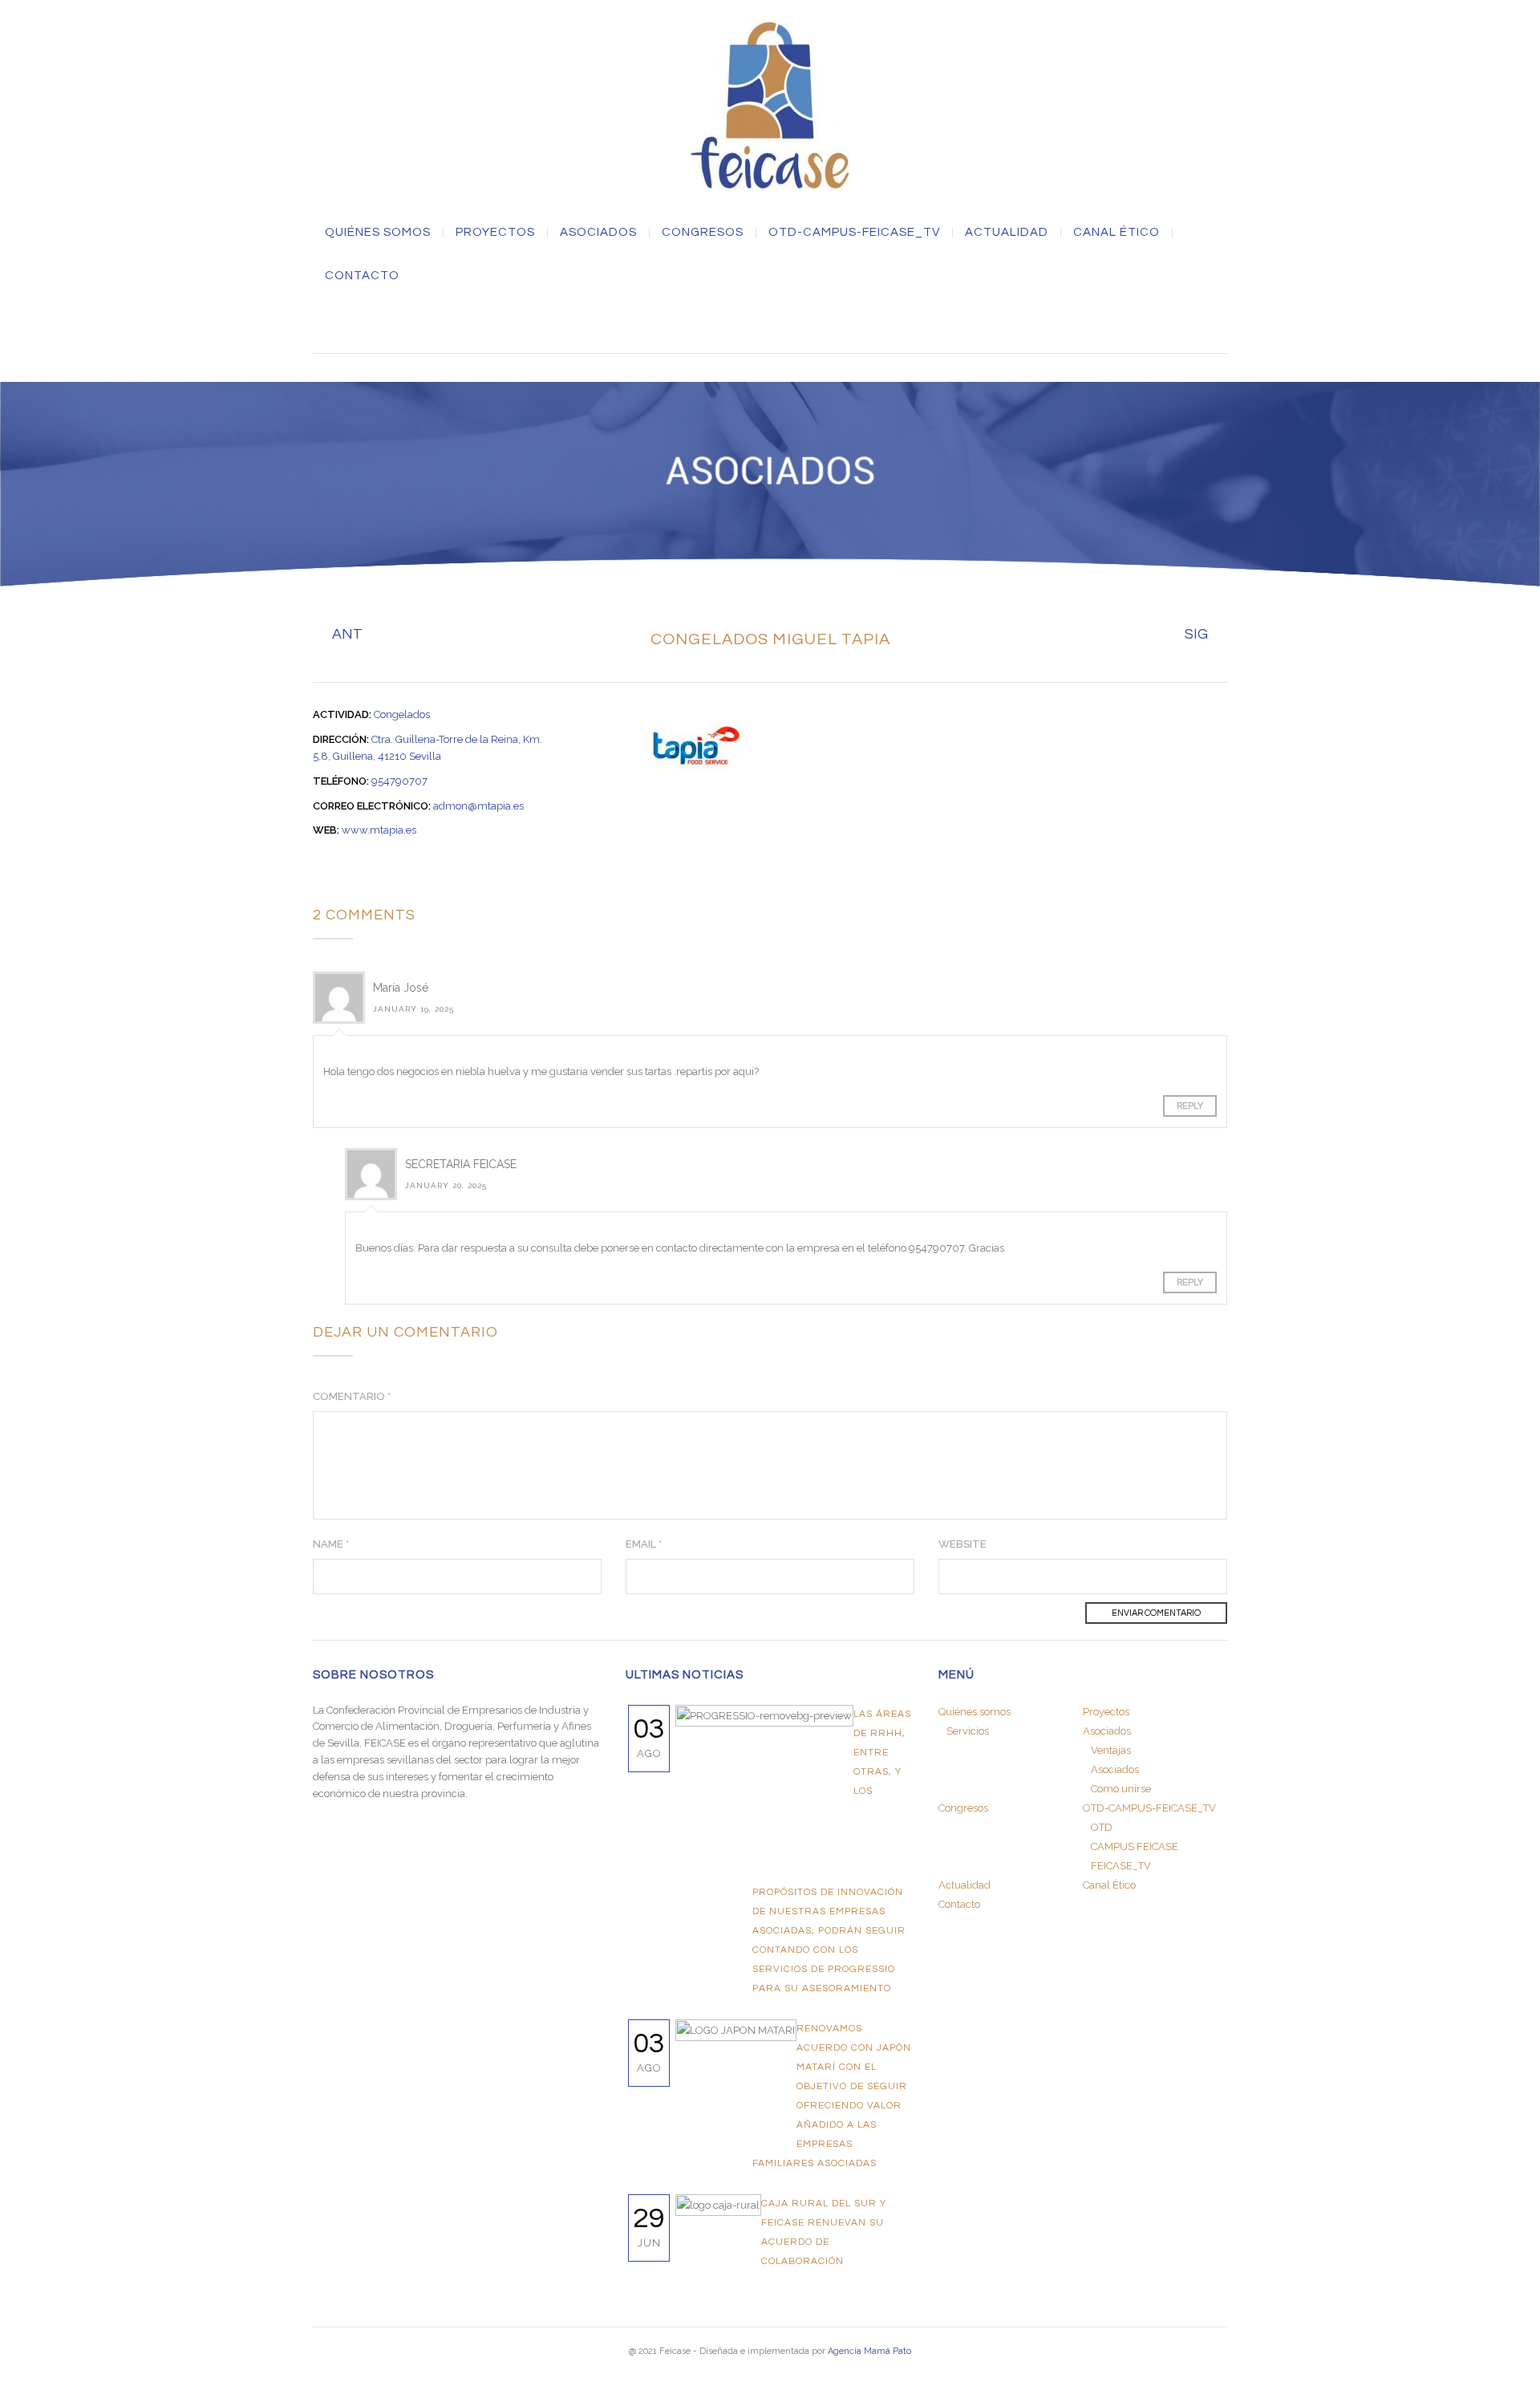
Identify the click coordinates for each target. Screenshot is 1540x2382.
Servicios (968, 1731)
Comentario (352, 1396)
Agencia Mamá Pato (869, 2351)
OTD (1102, 1827)
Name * (331, 1544)
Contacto (362, 276)
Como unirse (1121, 1789)
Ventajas (1111, 1750)
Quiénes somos (378, 233)
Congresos (703, 233)
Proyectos (495, 233)
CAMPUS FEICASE (1135, 1846)
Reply (1190, 1106)
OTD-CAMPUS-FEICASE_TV (854, 233)
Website (962, 1544)
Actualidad (1007, 233)
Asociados (1115, 1769)
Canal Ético (1116, 233)
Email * (644, 1544)
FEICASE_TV (1121, 1866)
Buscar (770, 323)
